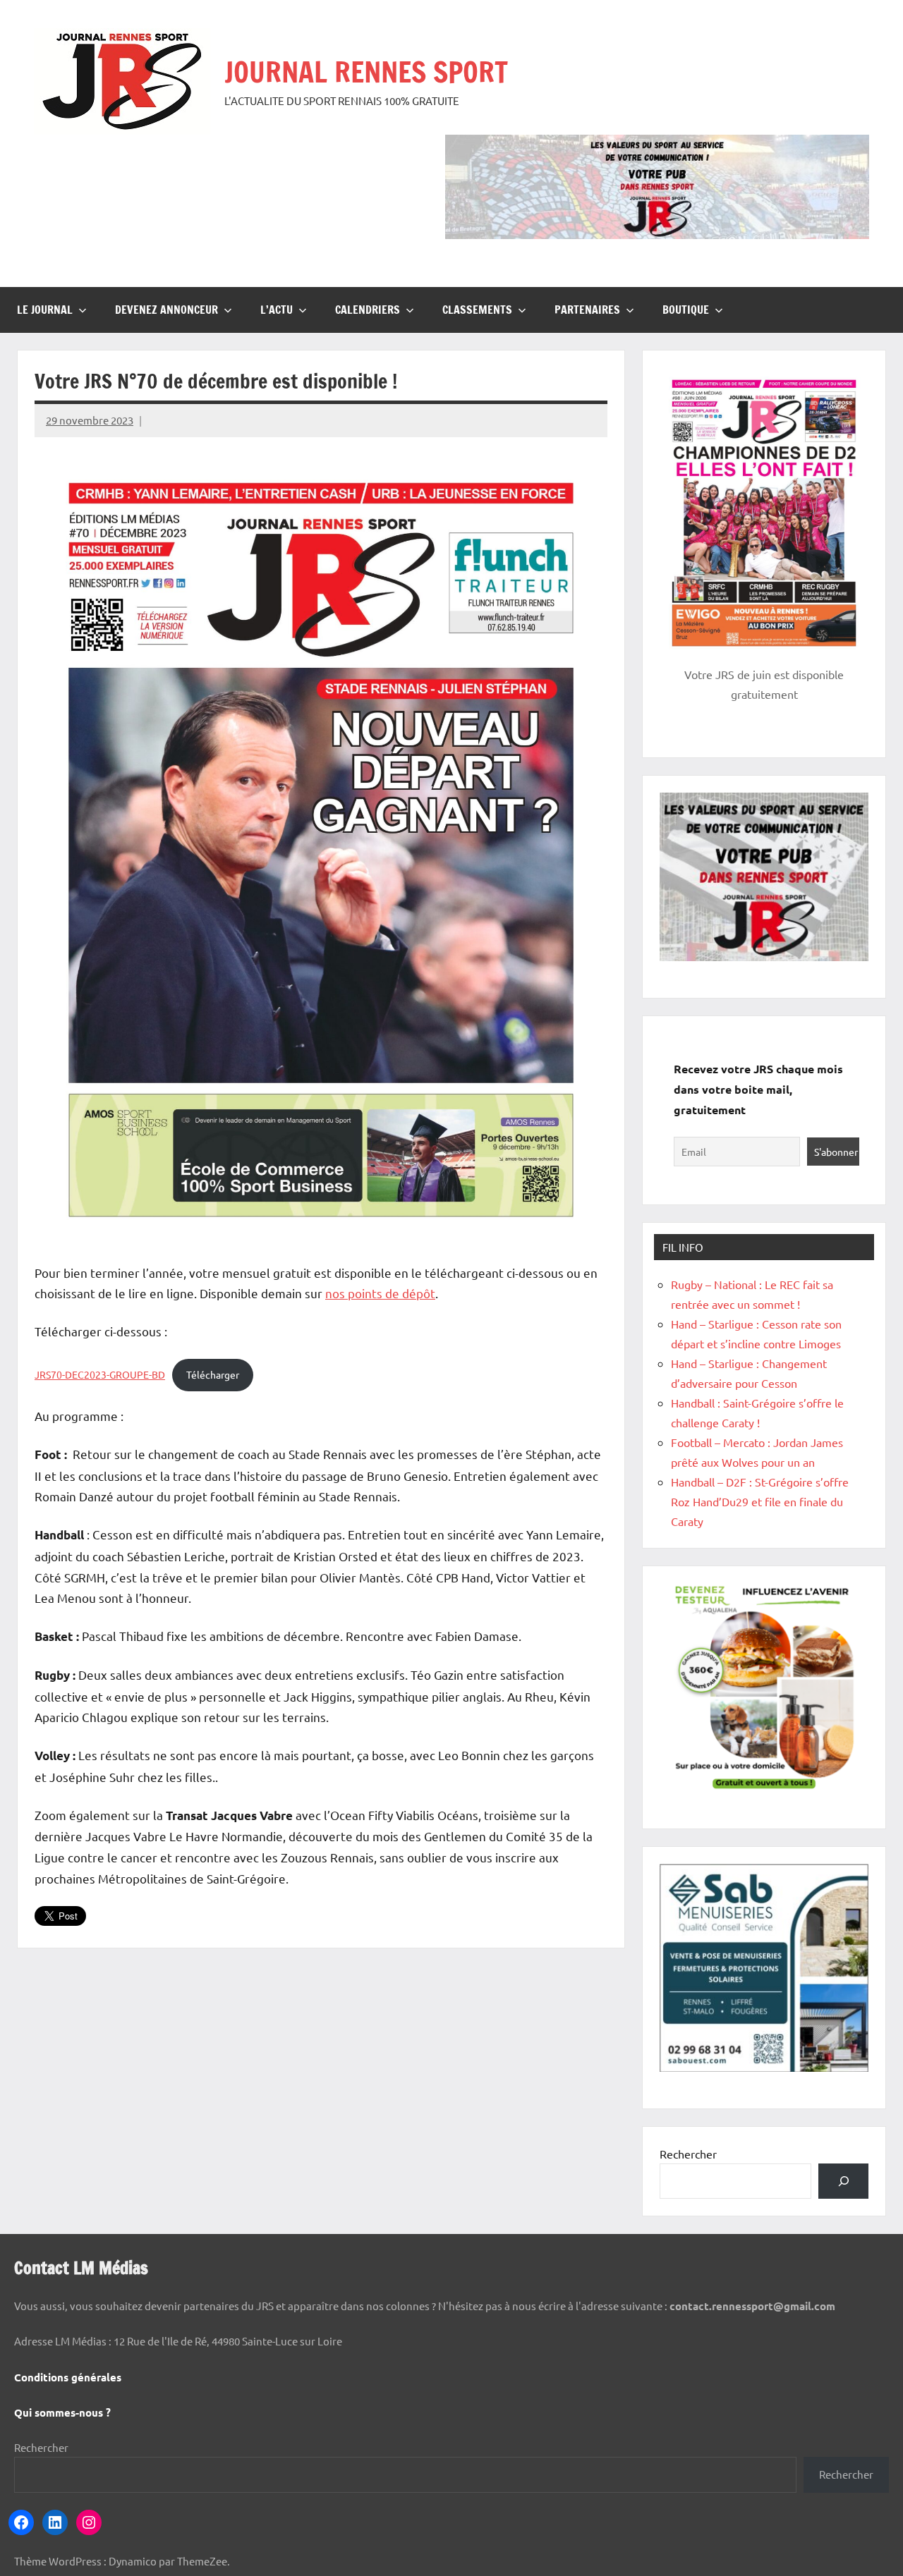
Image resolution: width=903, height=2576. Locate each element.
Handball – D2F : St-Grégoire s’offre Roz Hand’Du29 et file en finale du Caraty (760, 1501)
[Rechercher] (843, 2181)
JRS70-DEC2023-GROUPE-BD (100, 1374)
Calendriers (368, 310)
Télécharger (213, 1374)
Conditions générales (68, 2377)
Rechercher (688, 2154)
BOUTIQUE (686, 310)
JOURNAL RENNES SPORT (366, 72)
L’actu (277, 310)
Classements (477, 310)
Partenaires (587, 310)
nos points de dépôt (380, 1293)
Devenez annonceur (166, 310)
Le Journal (45, 310)
